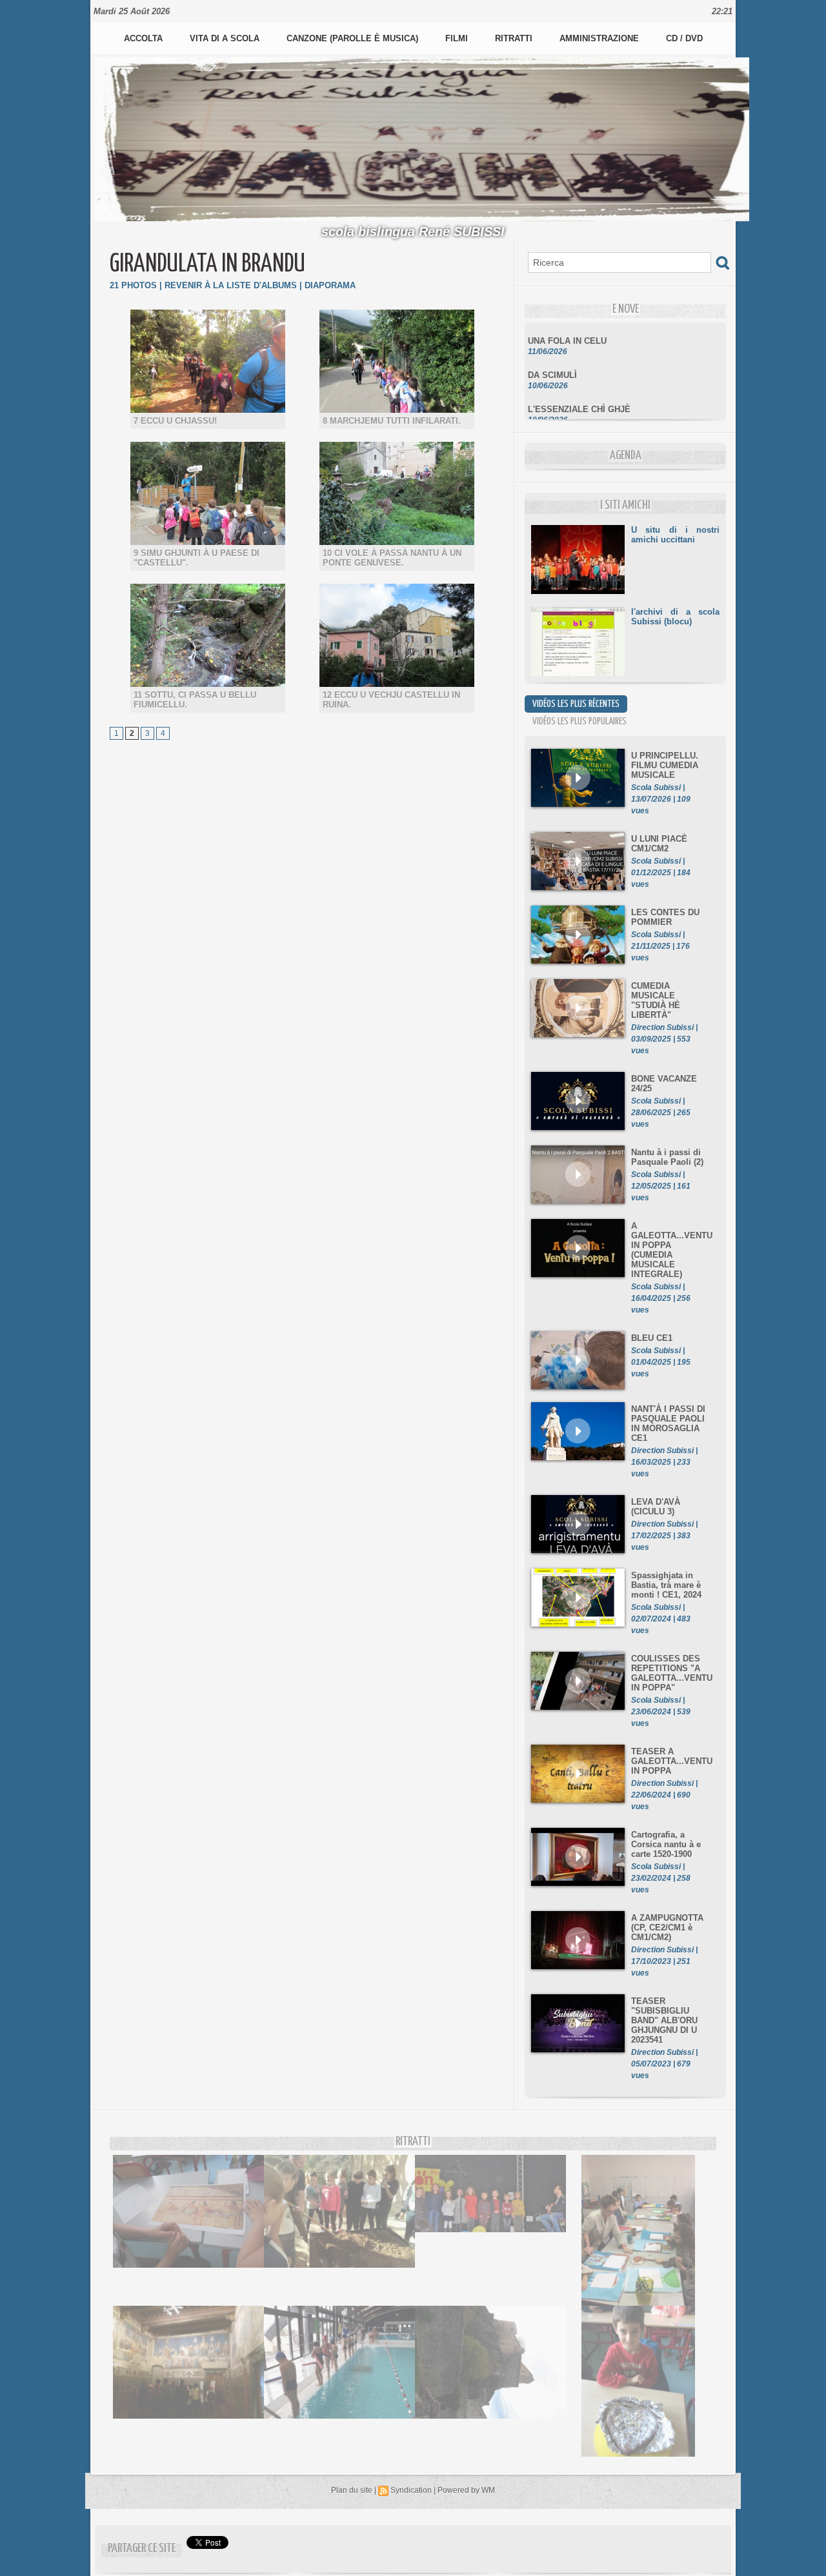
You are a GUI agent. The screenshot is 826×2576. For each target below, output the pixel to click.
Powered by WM (466, 2490)
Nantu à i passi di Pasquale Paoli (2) (667, 1157)
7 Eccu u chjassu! (175, 421)
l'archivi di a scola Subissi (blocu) (675, 617)
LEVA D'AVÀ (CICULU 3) (656, 1507)
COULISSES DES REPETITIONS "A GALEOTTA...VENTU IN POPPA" (672, 1673)
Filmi (458, 38)
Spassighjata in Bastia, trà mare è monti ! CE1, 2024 (666, 1585)
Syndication (411, 2490)
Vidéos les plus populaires (579, 721)
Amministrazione (600, 38)
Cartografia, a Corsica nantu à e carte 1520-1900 (666, 1844)
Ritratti (515, 38)
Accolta (145, 38)
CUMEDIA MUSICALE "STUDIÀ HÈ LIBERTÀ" (656, 1000)
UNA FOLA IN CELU (567, 323)
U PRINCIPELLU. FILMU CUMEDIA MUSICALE (665, 765)
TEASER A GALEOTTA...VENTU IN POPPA (672, 1761)
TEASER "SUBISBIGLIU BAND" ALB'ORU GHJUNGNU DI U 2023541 (664, 2020)
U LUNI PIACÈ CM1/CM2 (659, 844)
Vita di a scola (226, 38)
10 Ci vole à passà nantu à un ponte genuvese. (392, 558)
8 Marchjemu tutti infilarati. (392, 421)
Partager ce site (142, 2549)
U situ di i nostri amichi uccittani (675, 535)
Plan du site (352, 2490)
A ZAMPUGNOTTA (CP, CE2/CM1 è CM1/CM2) (667, 1927)
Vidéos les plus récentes (576, 704)
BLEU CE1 (652, 1338)
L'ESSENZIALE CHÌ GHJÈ (579, 391)
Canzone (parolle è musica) (354, 38)
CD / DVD (684, 38)
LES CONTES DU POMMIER (665, 917)
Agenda (626, 456)
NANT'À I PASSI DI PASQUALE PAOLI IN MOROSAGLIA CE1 (668, 1423)
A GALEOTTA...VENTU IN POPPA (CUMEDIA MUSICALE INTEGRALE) (672, 1250)
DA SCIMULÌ (552, 357)
